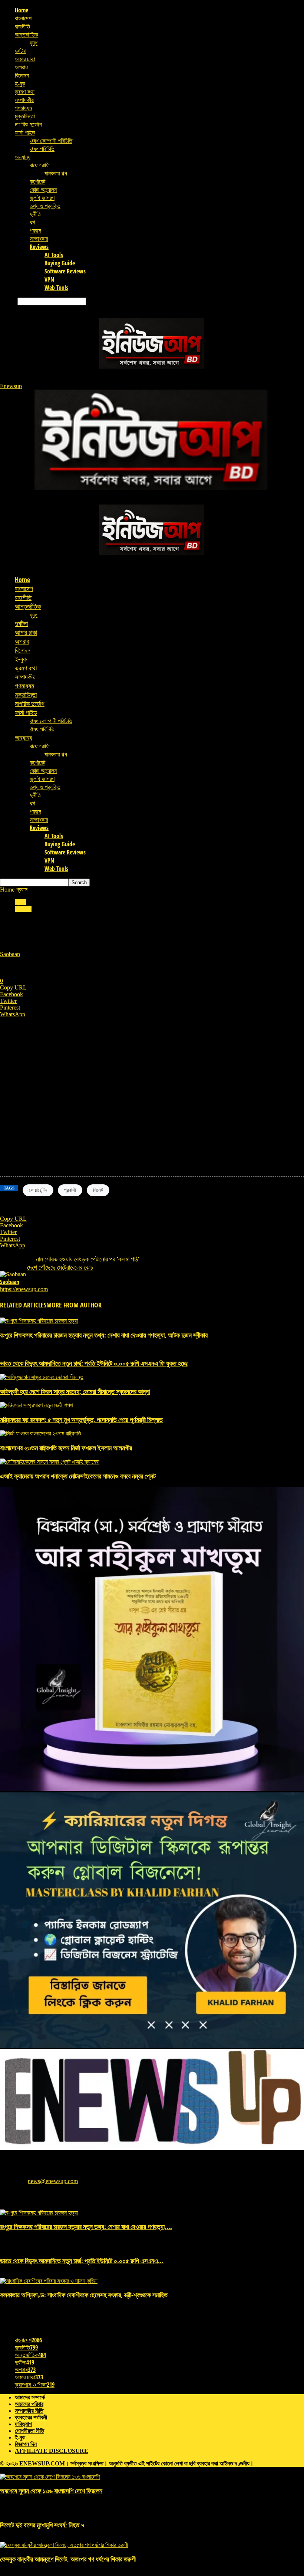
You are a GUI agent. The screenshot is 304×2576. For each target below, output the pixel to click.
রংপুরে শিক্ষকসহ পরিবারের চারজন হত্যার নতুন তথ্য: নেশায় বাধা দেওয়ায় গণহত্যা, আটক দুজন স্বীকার (104, 1335)
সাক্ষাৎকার (39, 239)
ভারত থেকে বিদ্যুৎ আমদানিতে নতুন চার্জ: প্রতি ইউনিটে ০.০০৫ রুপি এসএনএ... (82, 2261)
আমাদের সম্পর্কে (30, 2397)
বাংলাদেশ (23, 18)
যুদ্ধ (34, 43)
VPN (49, 279)
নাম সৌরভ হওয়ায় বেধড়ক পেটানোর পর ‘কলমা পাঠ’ (88, 1259)
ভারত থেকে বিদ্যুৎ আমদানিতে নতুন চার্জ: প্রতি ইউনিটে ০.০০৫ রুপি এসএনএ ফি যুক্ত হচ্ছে (94, 1363)
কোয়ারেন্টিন (38, 1190)
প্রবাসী (70, 1190)
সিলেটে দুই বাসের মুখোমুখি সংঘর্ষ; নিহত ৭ (42, 2525)
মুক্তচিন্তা (25, 116)
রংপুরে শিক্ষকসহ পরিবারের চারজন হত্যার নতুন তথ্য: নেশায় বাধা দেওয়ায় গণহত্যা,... (86, 2226)
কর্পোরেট (37, 181)
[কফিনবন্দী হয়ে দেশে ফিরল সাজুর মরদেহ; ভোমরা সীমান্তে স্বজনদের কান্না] (42, 1377)
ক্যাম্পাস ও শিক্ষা (35, 2385)
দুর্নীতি (35, 214)
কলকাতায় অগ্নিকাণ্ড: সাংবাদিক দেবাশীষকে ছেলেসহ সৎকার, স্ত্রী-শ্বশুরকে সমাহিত (84, 2295)
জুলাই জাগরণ (42, 198)
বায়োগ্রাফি (40, 165)
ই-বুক (20, 83)
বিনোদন (22, 75)
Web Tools (56, 288)
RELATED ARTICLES (23, 1305)
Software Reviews (65, 271)
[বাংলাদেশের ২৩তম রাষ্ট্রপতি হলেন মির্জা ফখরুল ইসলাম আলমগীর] (41, 1433)
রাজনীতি (22, 26)
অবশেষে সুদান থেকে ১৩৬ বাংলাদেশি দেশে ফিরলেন (51, 2491)
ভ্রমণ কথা (25, 92)
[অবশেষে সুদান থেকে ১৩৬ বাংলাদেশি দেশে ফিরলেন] (50, 2477)
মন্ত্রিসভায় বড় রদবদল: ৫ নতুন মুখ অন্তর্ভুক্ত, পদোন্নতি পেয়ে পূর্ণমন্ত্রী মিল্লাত (81, 1420)
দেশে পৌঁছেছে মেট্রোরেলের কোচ (60, 1267)
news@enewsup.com (53, 2181)
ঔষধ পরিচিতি (42, 149)
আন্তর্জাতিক (27, 35)
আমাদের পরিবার (29, 2404)
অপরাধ (21, 67)
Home (22, 10)
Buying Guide (60, 263)
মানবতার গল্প (56, 173)
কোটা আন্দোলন (43, 190)
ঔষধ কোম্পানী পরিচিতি (51, 141)
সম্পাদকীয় (24, 100)
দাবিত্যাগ (23, 2424)
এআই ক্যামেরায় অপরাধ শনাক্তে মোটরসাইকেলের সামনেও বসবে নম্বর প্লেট (78, 1476)
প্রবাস (35, 230)
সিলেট (98, 1190)
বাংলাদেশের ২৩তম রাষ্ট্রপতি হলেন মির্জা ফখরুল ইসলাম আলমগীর (66, 1448)
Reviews (39, 247)
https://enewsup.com (24, 1289)
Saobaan (10, 954)
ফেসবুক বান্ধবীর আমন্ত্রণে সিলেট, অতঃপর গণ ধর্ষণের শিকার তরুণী (68, 2559)
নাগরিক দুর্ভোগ (28, 124)
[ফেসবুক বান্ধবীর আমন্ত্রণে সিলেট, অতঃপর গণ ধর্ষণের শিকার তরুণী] (64, 2545)
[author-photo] (13, 1274)
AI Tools (54, 255)
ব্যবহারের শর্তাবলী (31, 2417)
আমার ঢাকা (25, 59)
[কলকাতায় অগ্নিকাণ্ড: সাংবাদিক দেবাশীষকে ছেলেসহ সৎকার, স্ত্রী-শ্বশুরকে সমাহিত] (49, 2281)
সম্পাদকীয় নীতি (29, 2411)
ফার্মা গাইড (25, 132)
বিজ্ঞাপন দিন (26, 2444)
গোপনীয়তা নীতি (29, 2431)
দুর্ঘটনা (21, 51)
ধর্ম (32, 222)
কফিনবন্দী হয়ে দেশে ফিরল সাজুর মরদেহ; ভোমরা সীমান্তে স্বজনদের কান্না (75, 1391)
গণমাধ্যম (23, 108)
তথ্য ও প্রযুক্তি (45, 206)
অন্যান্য (23, 157)
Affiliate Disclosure (52, 2451)
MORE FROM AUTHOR (74, 1305)
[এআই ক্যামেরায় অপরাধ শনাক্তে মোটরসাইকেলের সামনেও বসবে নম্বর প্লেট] (50, 1462)
